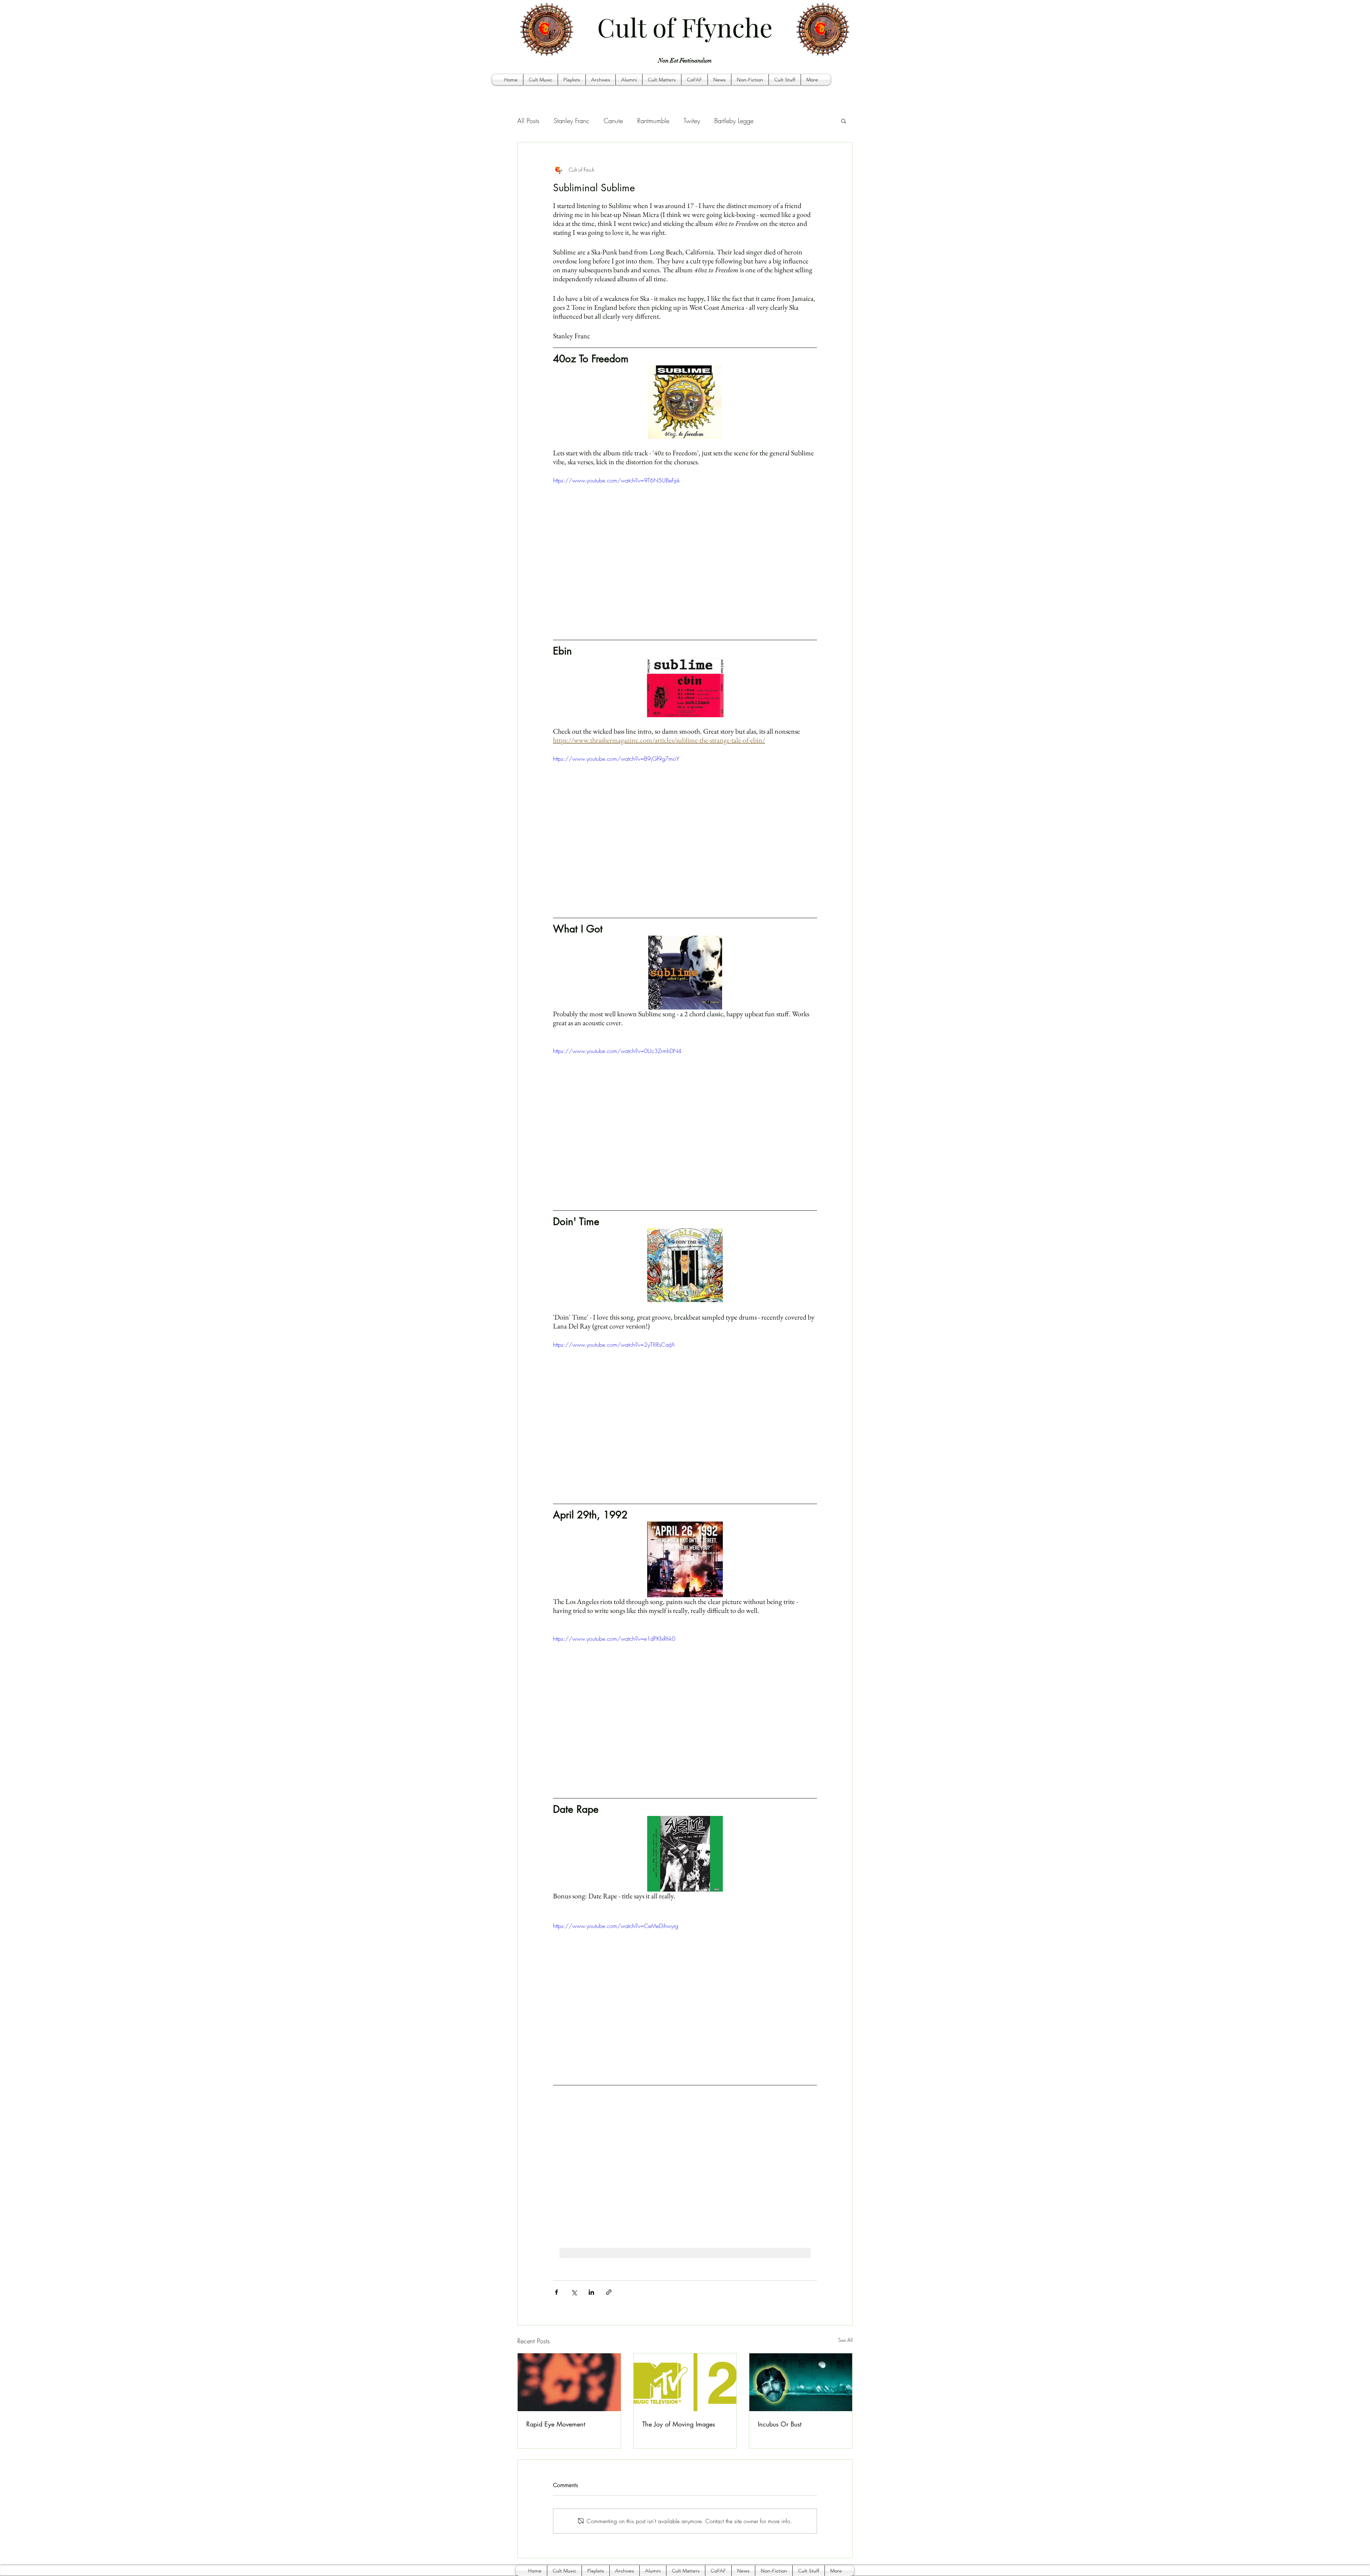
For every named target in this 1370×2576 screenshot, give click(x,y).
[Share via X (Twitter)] (574, 2292)
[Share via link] (609, 2292)
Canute (613, 121)
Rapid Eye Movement (556, 2424)
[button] (541, 80)
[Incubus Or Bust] (801, 2382)
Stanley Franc (572, 121)
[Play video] (685, 550)
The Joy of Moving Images (679, 2424)
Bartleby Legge (734, 121)
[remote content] (685, 2164)
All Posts (528, 121)
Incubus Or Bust (780, 2424)
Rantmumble (653, 121)
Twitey (692, 121)
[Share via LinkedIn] (591, 2292)
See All (845, 2340)
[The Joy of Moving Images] (685, 2382)
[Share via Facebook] (556, 2292)
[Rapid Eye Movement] (569, 2382)
